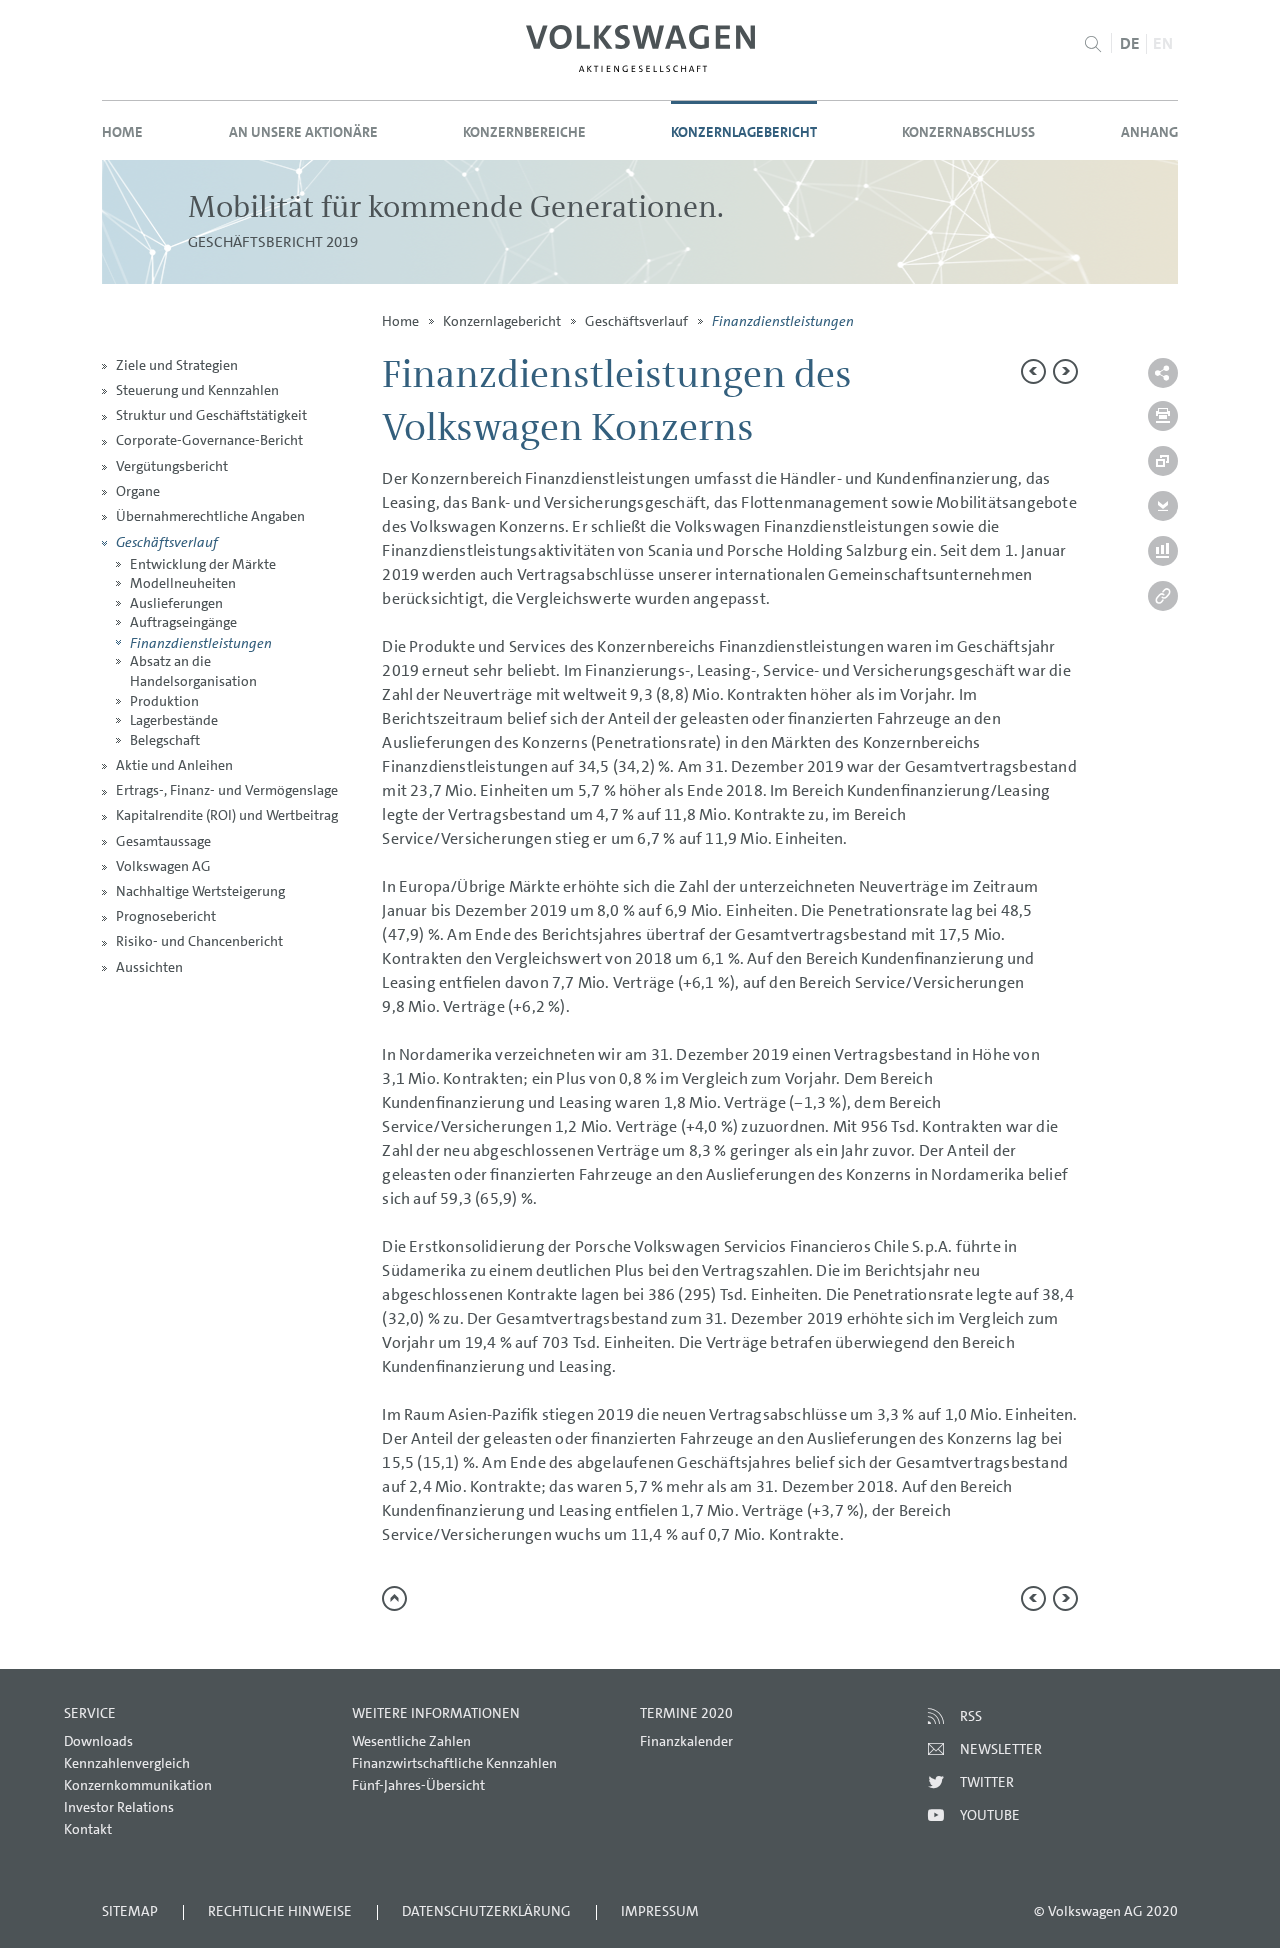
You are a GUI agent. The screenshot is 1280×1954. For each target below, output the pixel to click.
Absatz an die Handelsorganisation (193, 671)
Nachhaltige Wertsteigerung (200, 891)
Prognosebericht (166, 916)
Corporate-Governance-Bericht (209, 440)
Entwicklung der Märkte (203, 564)
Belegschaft (165, 740)
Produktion (164, 701)
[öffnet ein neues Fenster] (640, 48)
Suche (1093, 44)
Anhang (1149, 132)
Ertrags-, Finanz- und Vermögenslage (227, 790)
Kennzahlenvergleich (127, 1763)
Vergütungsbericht (172, 466)
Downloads (98, 1741)
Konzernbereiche (524, 132)
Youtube (990, 1815)
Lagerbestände (174, 720)
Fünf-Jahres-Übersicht (418, 1785)
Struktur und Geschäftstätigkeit (211, 415)
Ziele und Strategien (177, 365)
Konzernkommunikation (138, 1785)
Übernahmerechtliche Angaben (210, 516)
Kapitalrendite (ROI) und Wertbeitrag (227, 815)
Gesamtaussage (163, 841)
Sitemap (130, 1911)
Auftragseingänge (183, 622)
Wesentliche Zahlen (411, 1741)
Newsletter (1001, 1749)
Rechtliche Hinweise (280, 1911)
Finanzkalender (686, 1741)
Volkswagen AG (163, 866)
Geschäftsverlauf (167, 541)
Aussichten (149, 967)
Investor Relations (119, 1807)
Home (122, 132)
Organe (138, 491)
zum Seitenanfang (394, 1598)
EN (1163, 43)
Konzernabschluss (968, 132)
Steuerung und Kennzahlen (197, 390)
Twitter (987, 1782)
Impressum (660, 1911)
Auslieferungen (176, 603)
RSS (971, 1716)
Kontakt (88, 1829)
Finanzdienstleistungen (201, 642)
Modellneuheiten (183, 583)
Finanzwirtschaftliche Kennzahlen (454, 1763)
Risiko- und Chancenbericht (199, 941)
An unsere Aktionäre (303, 132)
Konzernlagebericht (744, 132)
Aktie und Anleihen (174, 765)
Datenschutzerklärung (486, 1911)
